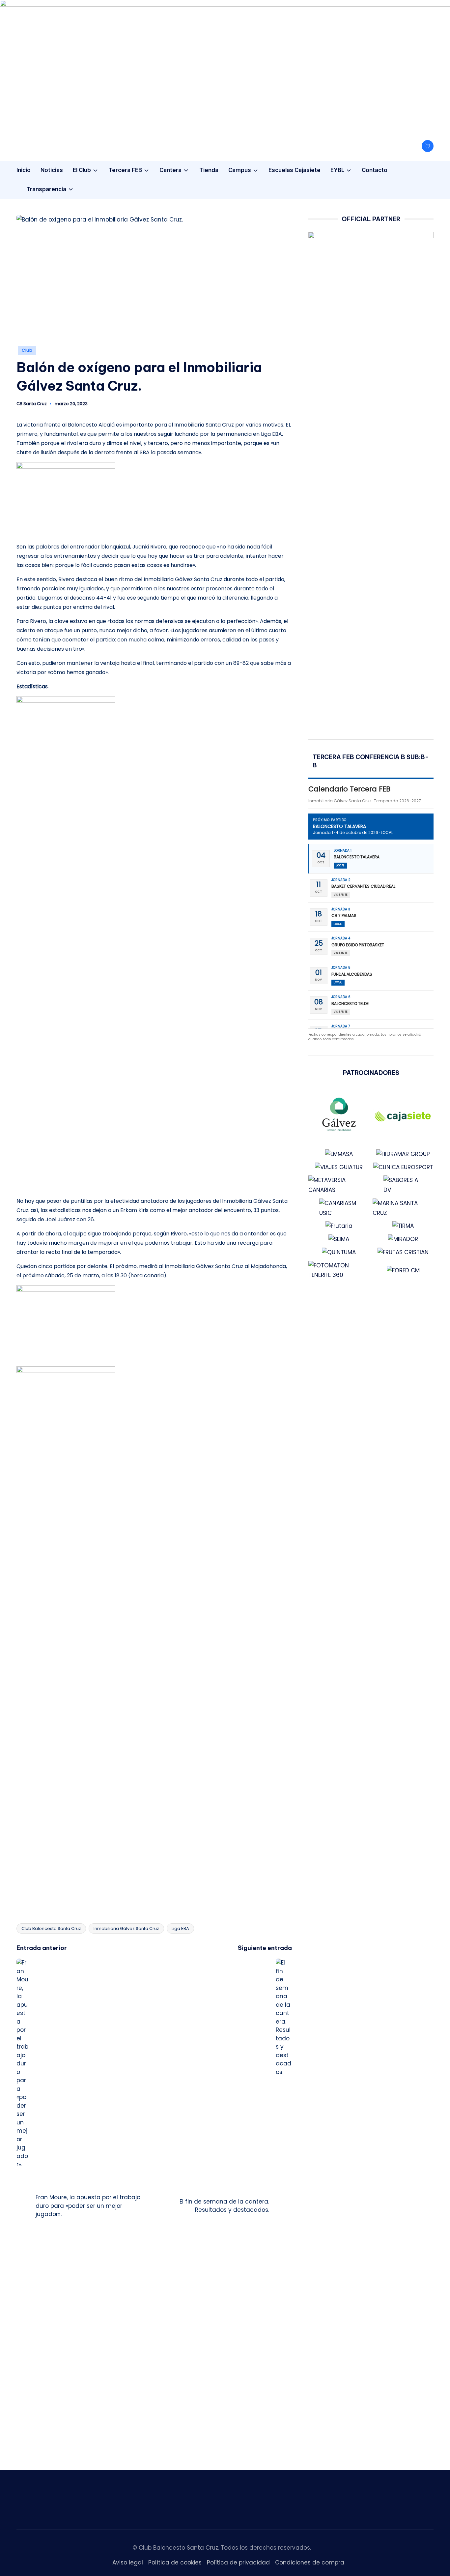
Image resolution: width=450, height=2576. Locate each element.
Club (27, 350)
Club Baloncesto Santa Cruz (51, 1928)
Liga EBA (180, 1928)
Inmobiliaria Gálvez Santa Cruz (126, 1928)
